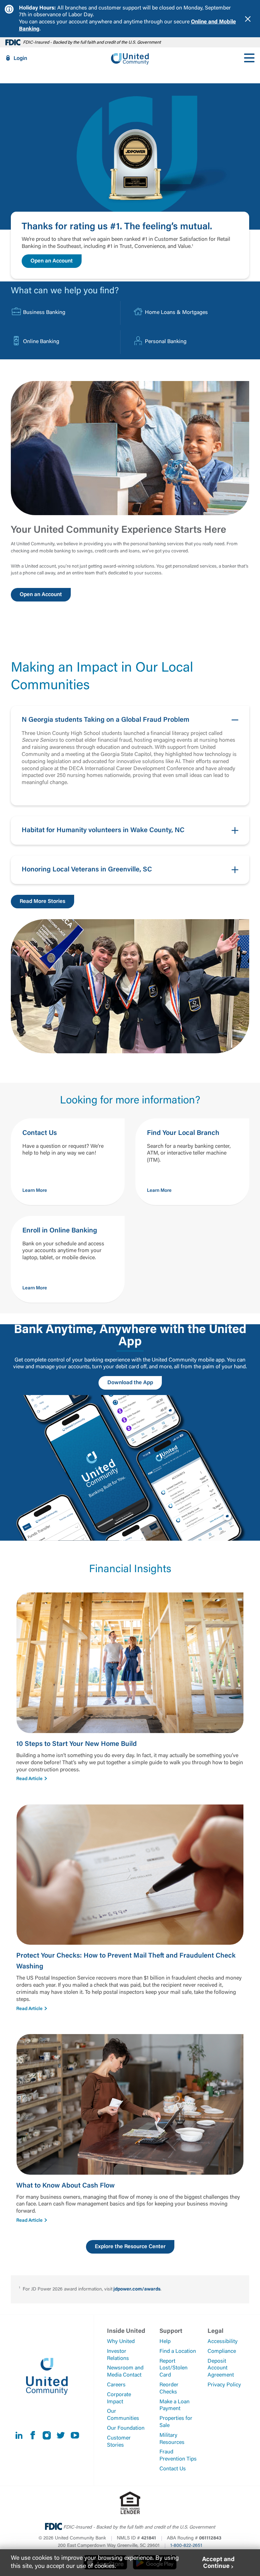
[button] (130, 756)
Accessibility (223, 2342)
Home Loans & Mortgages (176, 313)
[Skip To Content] (9, 3)
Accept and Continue (218, 2563)
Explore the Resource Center (130, 2247)
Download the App (130, 1383)
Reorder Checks (169, 2389)
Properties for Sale (176, 2422)
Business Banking (44, 313)
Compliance (222, 2351)
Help (165, 2342)
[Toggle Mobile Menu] (249, 58)
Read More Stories (42, 902)
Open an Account (52, 261)
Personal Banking (166, 342)
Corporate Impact (119, 2398)
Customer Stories (119, 2442)
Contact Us (173, 2469)
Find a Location (178, 2351)
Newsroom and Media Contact (125, 2372)
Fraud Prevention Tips (178, 2456)
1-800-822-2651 (186, 2546)
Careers (116, 2385)
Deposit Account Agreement (221, 2368)
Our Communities (123, 2415)
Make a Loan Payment (175, 2405)
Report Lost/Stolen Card (174, 2368)
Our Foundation (126, 2428)
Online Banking (41, 342)
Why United (121, 2342)
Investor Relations (118, 2355)
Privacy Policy (224, 2385)
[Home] (130, 58)
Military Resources (172, 2439)
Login (20, 59)
